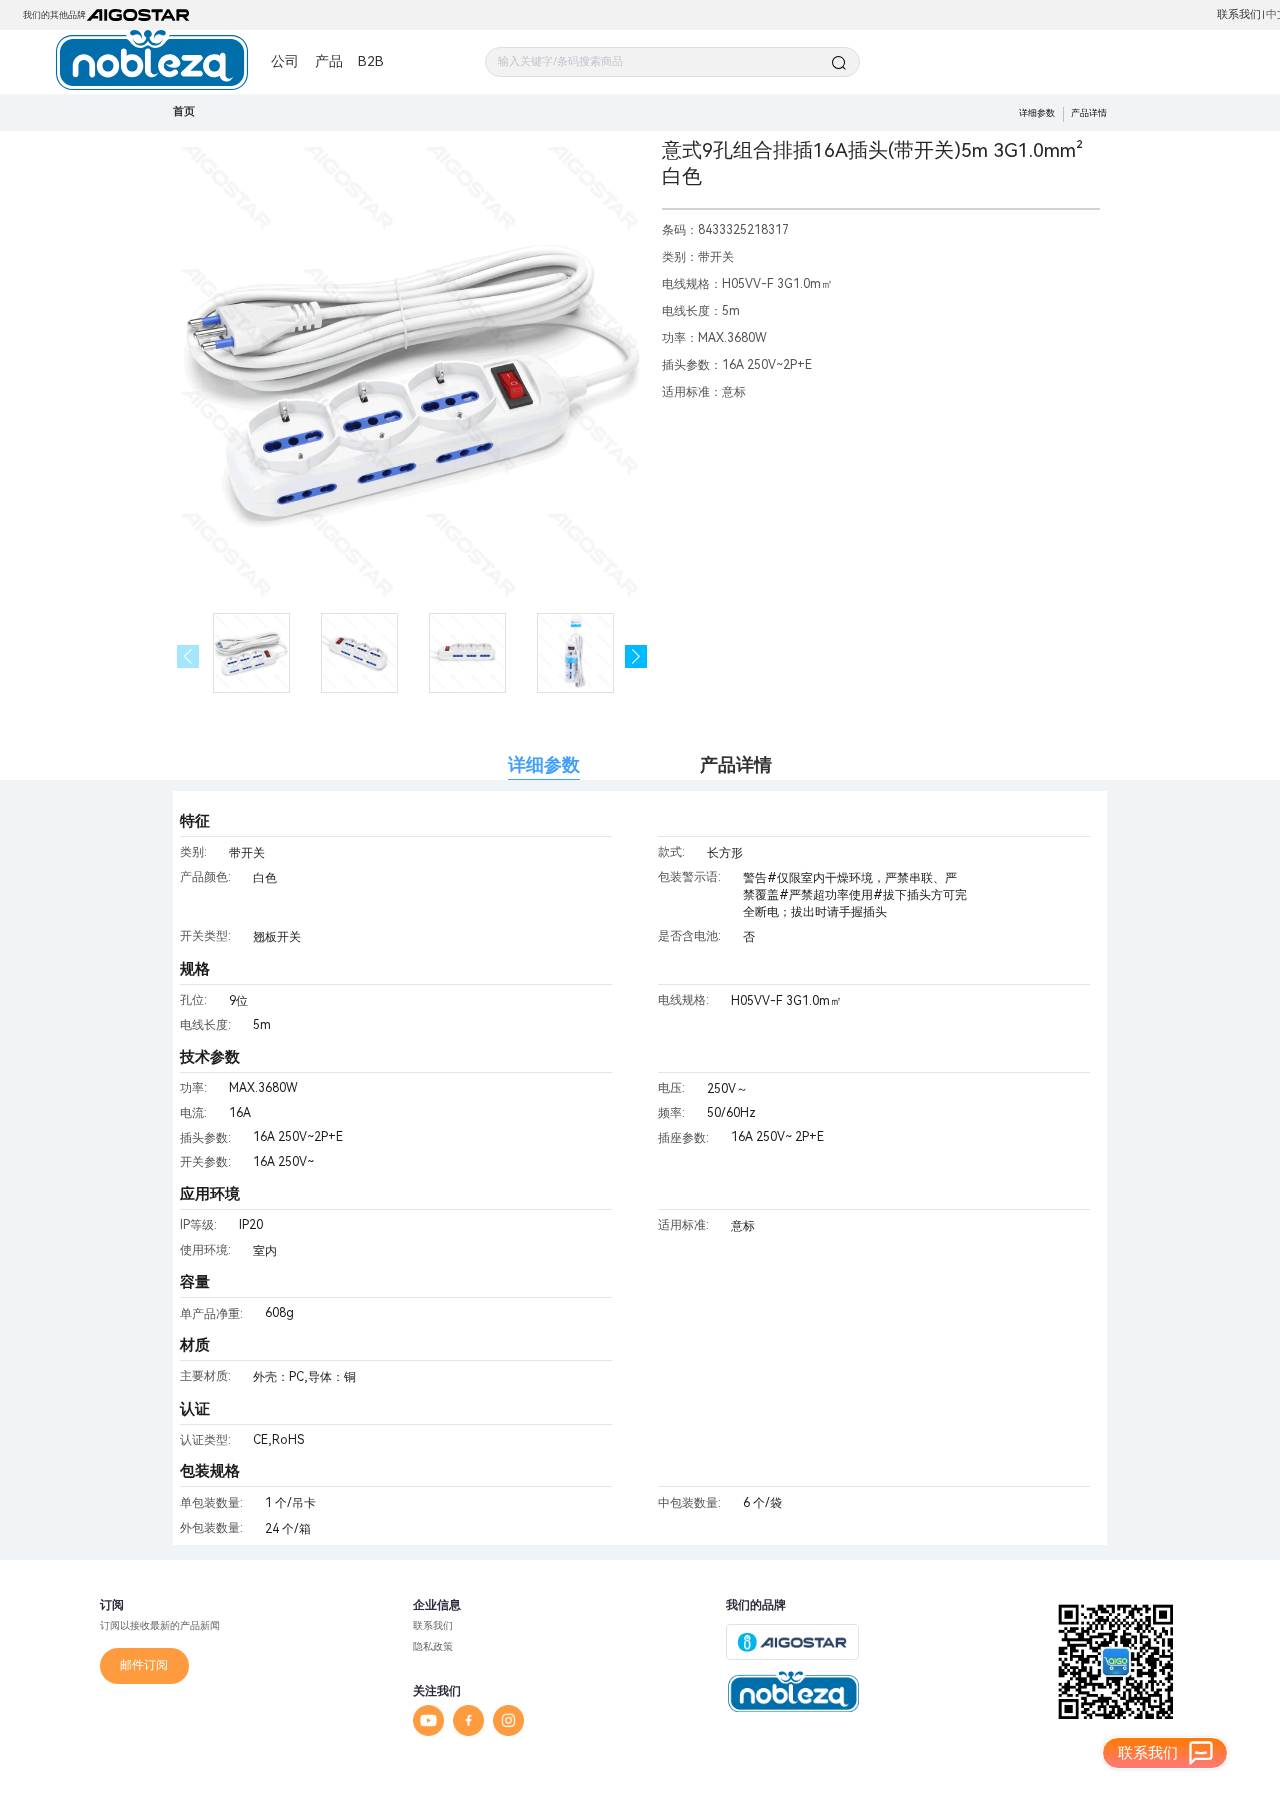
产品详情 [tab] (736, 764)
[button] (636, 656)
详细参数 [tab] (544, 764)
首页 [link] (184, 111)
